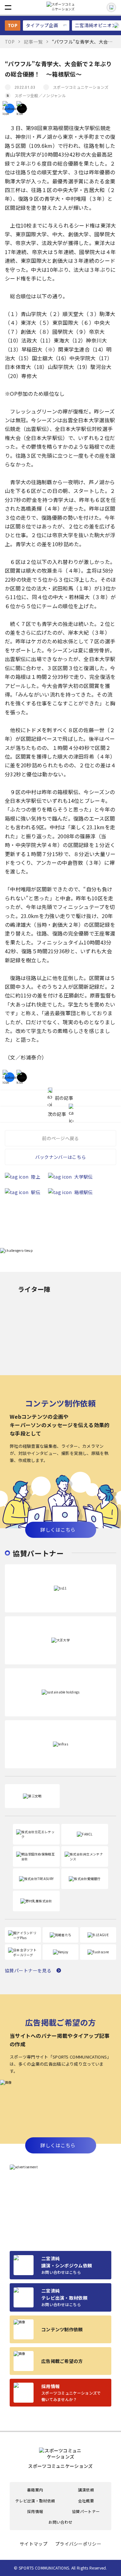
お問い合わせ (60, 2522)
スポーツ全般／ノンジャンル (40, 95)
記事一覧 (33, 42)
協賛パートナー (86, 2511)
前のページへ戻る (60, 1138)
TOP (13, 25)
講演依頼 (86, 2490)
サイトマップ (34, 2544)
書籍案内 (35, 2490)
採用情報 (35, 2511)
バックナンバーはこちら (60, 1157)
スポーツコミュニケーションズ (81, 87)
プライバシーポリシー (78, 2544)
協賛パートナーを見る (28, 1970)
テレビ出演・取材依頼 (35, 2501)
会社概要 (86, 2501)
